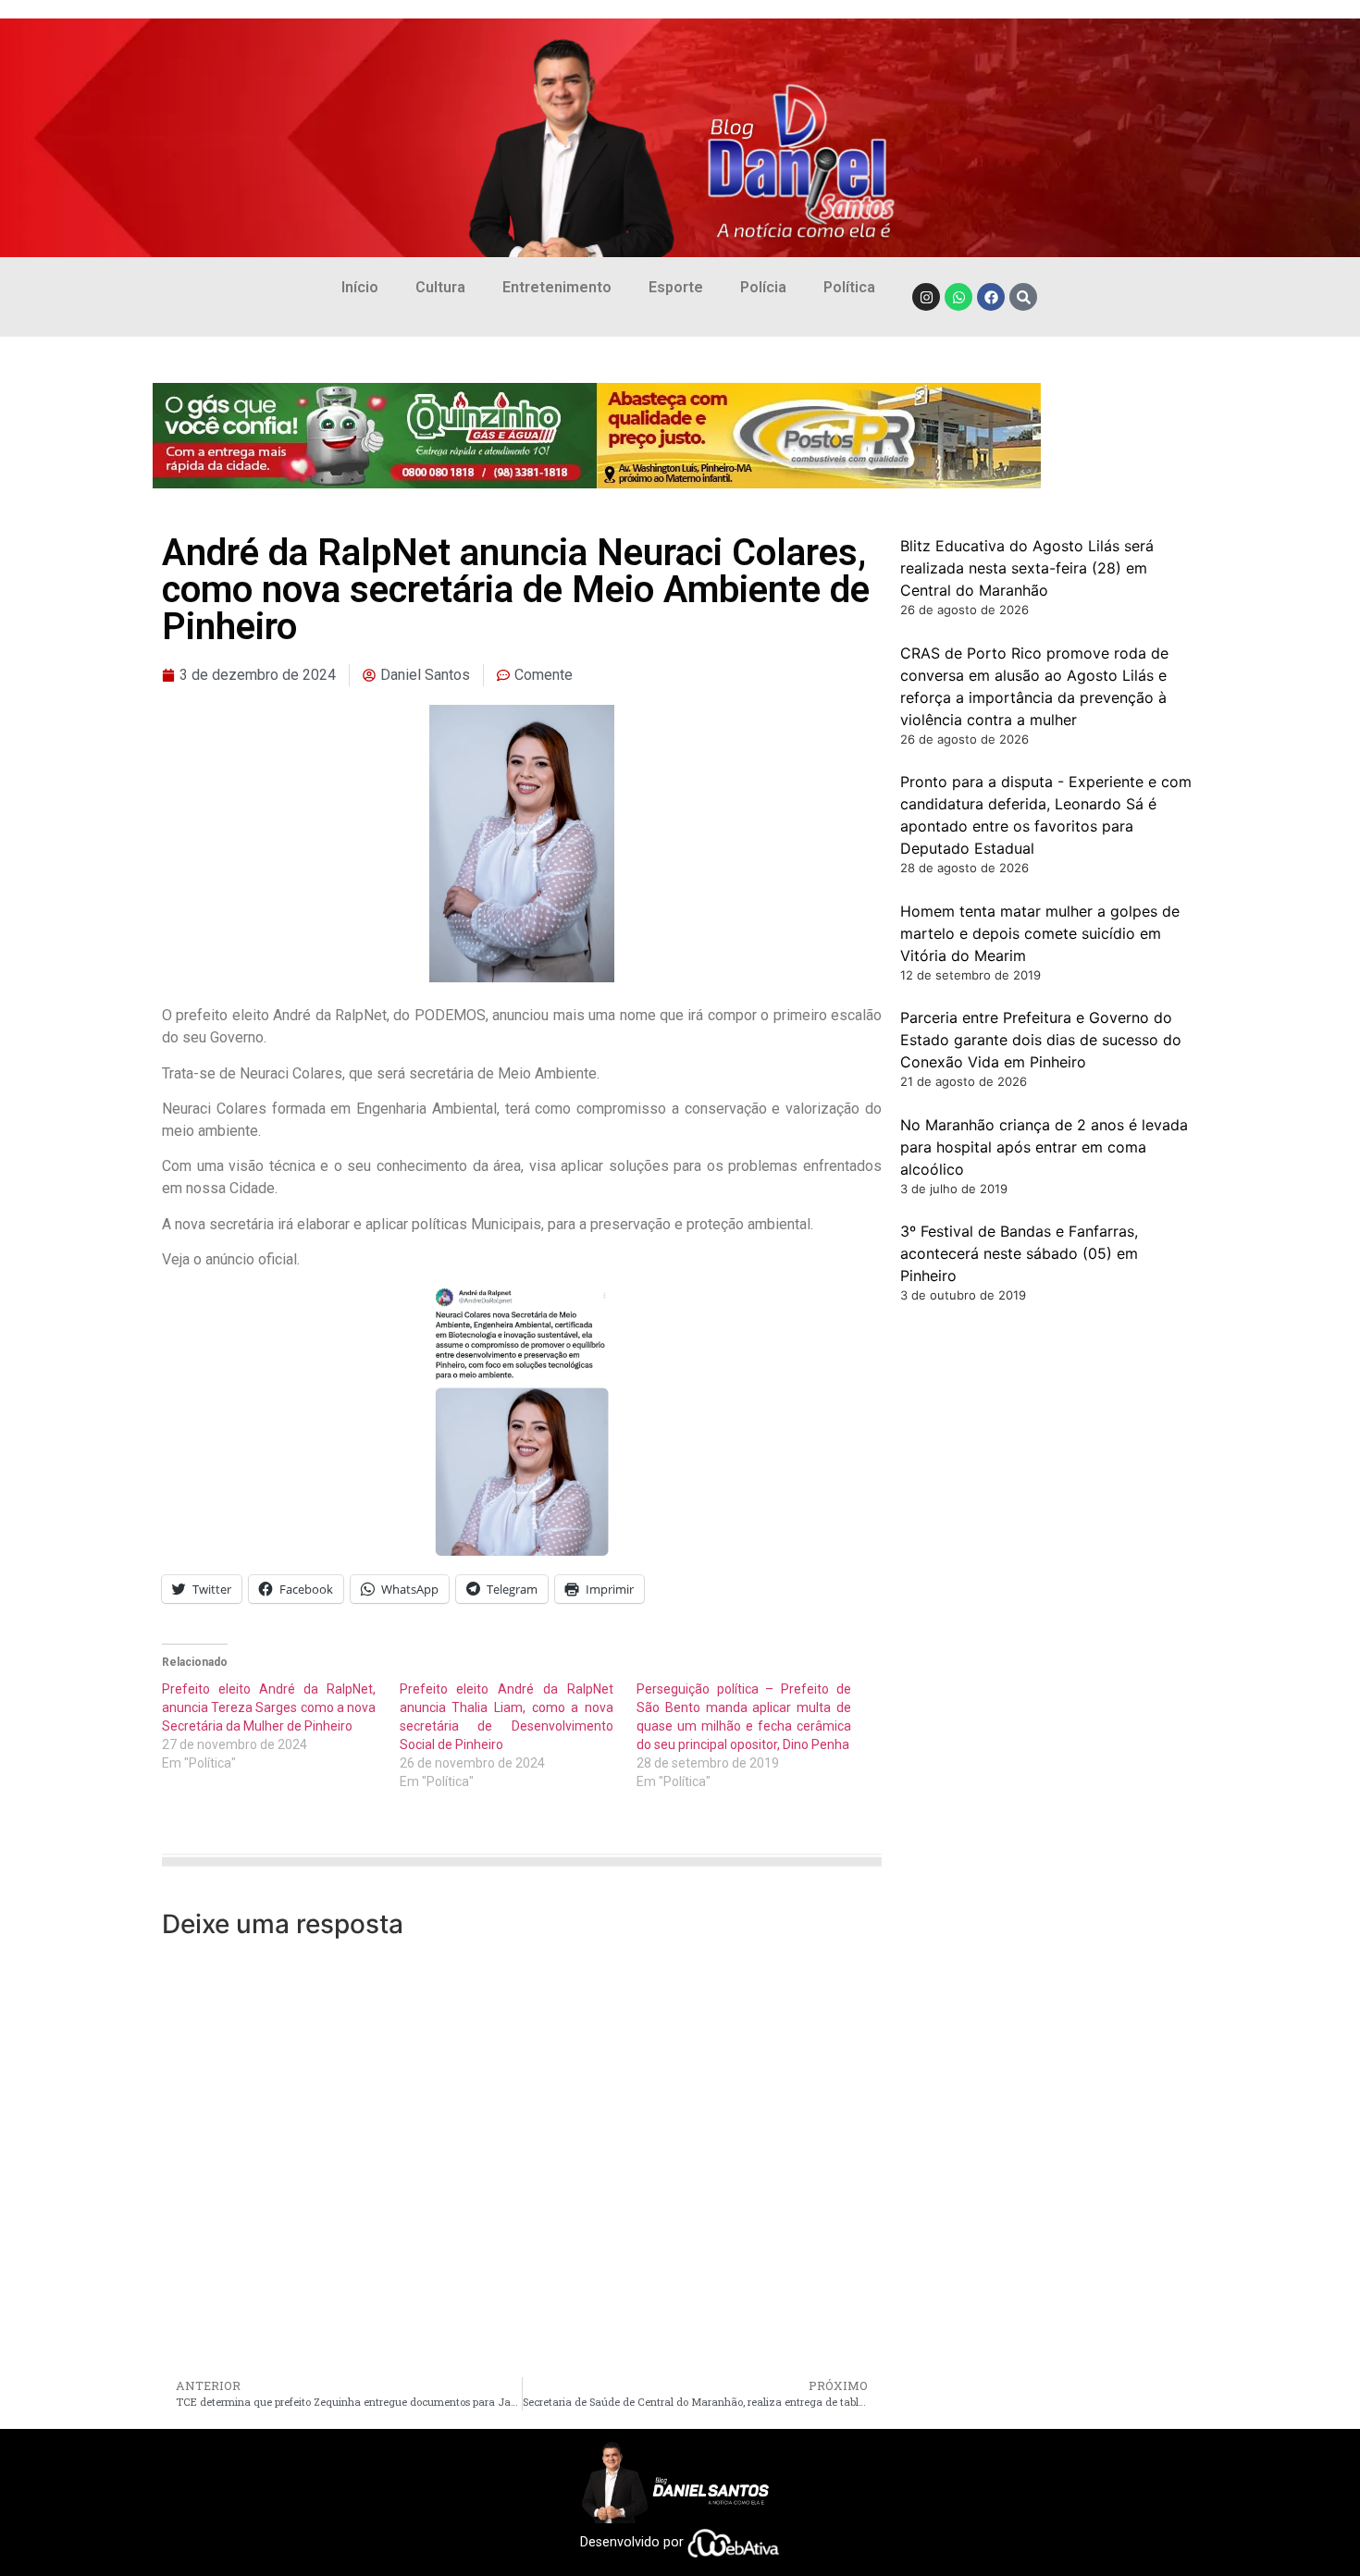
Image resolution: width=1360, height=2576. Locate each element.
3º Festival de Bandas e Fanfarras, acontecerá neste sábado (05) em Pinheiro (1019, 1253)
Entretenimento (557, 287)
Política (849, 287)
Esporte (676, 287)
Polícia (763, 287)
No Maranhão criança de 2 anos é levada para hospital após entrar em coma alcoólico (1044, 1147)
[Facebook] (991, 297)
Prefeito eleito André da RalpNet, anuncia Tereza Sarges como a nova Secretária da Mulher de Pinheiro (269, 1707)
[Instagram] (926, 297)
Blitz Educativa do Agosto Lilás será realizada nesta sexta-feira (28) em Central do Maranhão (1027, 568)
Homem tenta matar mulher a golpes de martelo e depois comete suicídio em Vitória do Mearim (1040, 933)
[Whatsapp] (958, 297)
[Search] (1023, 297)
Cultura (440, 287)
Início (360, 287)
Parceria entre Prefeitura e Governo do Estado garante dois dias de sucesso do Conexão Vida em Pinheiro (1041, 1040)
